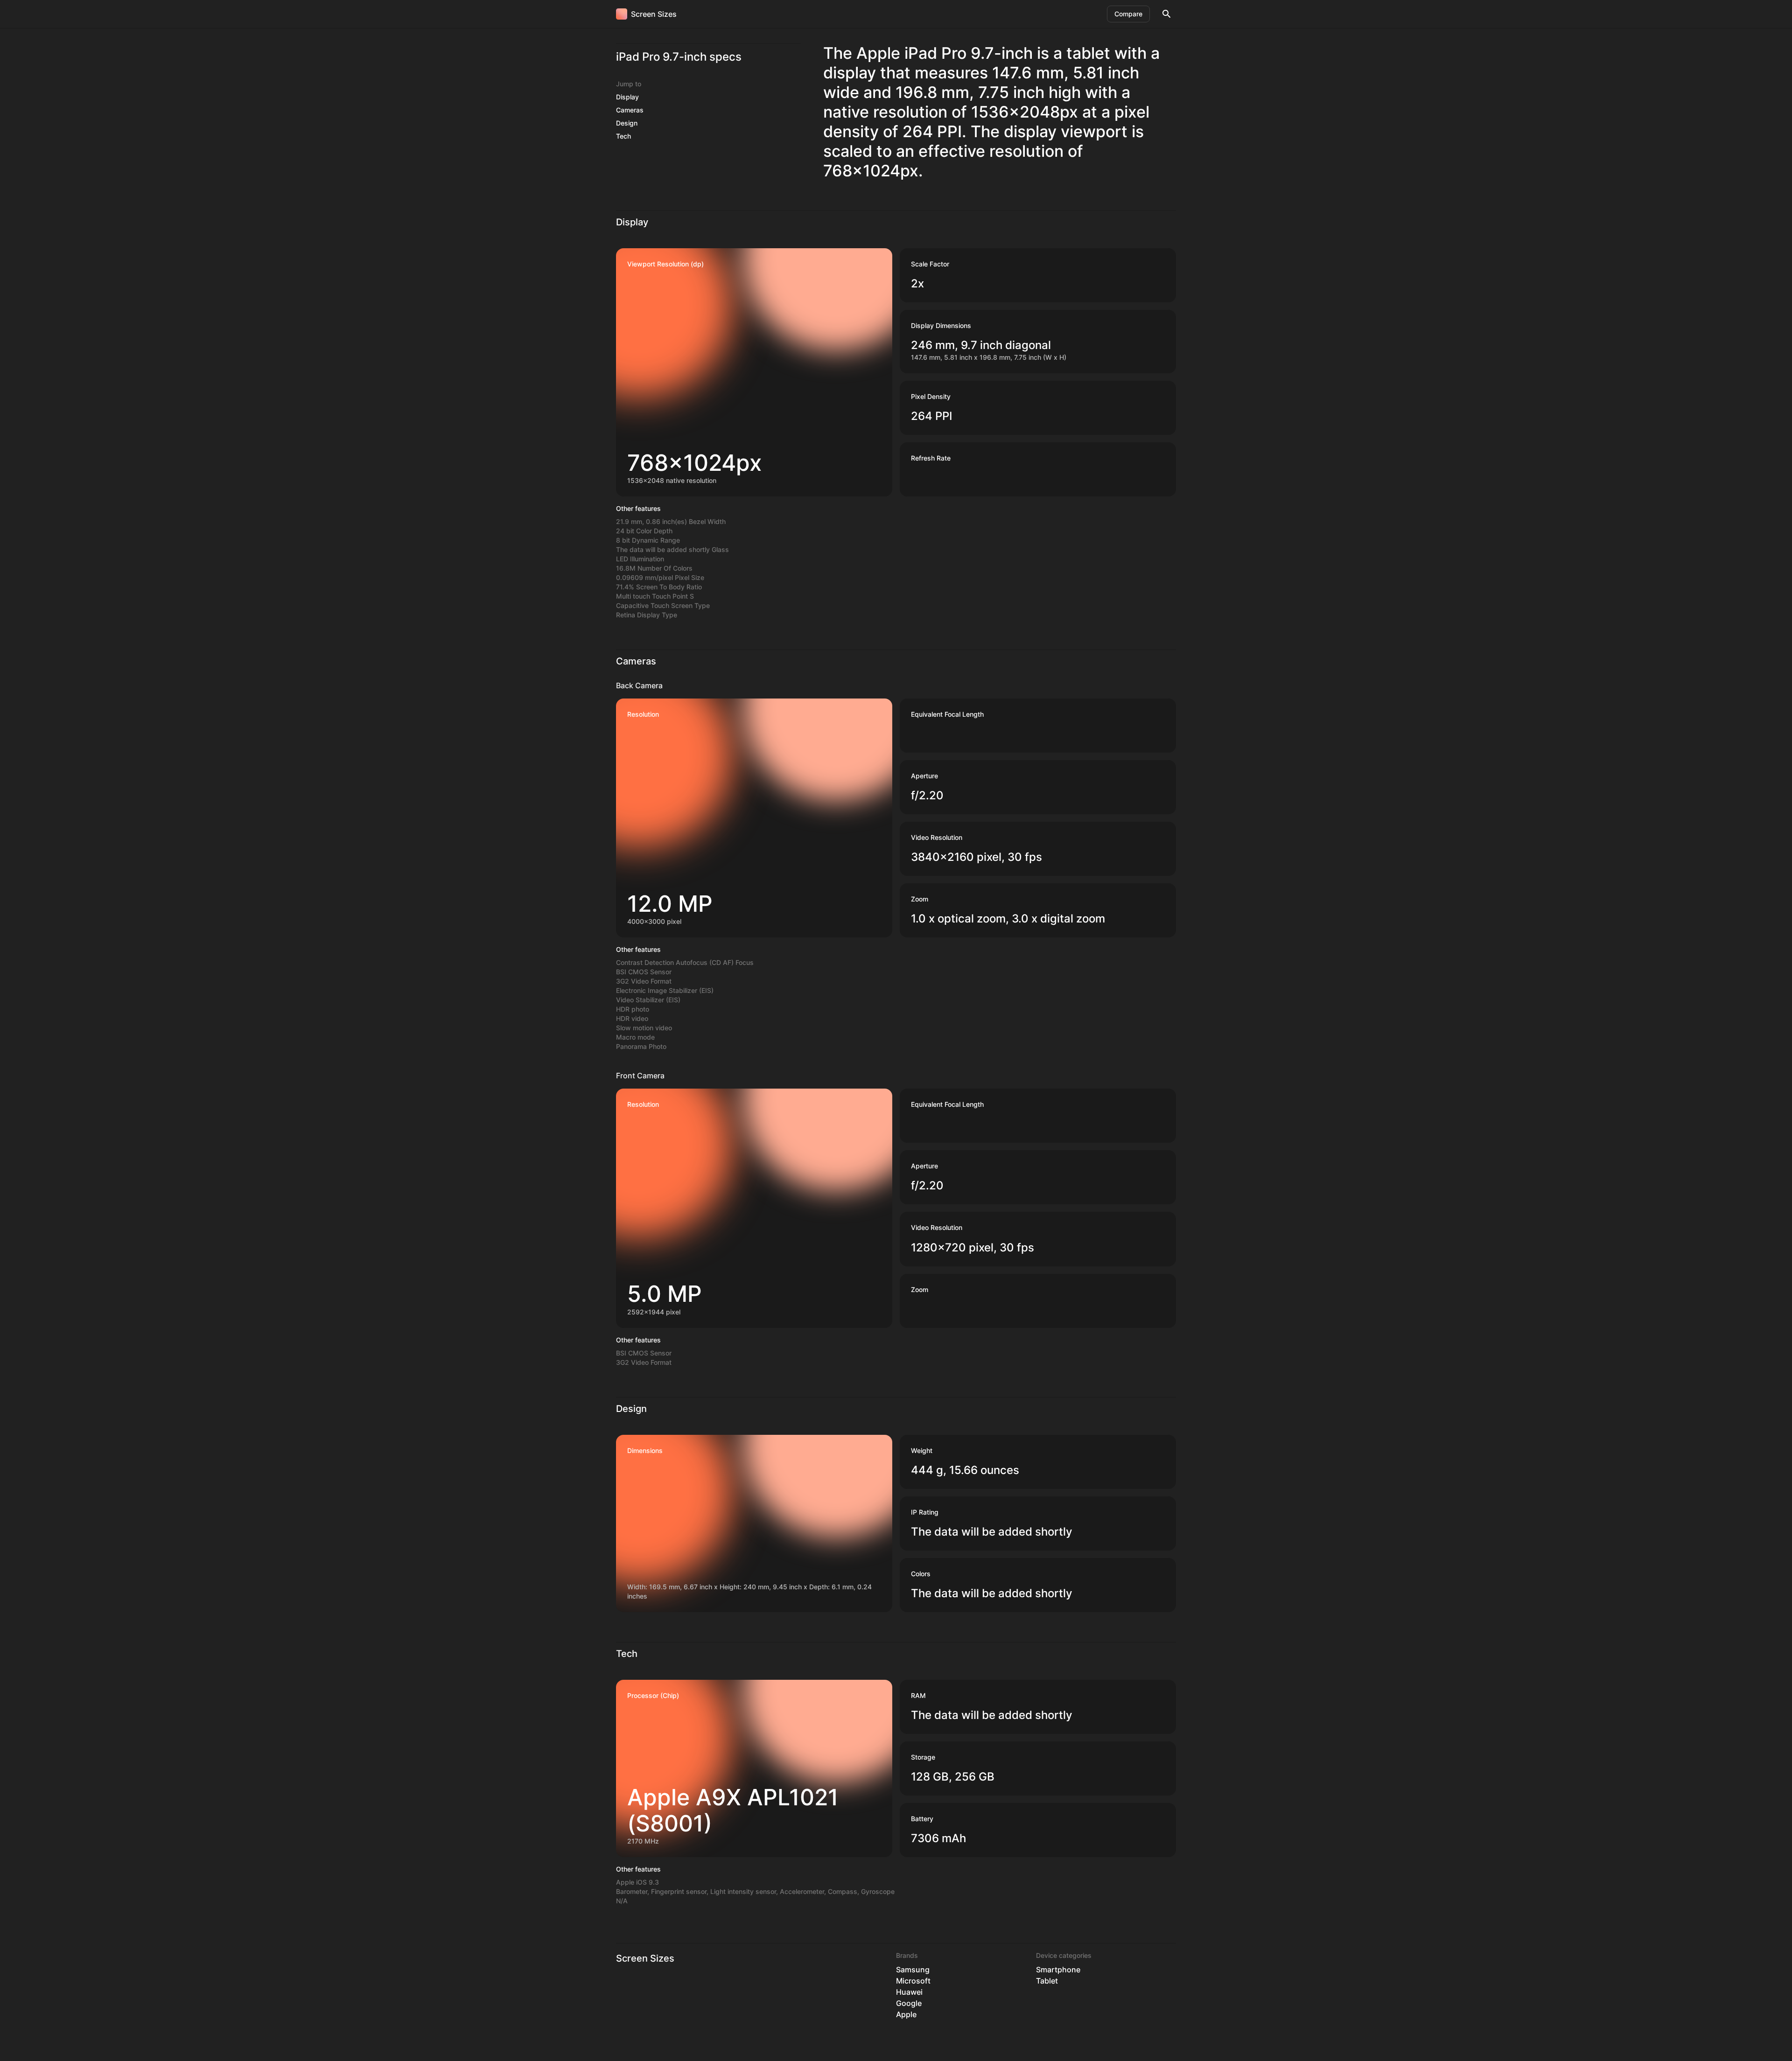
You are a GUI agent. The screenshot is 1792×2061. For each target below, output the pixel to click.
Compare (1128, 14)
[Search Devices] (1167, 14)
